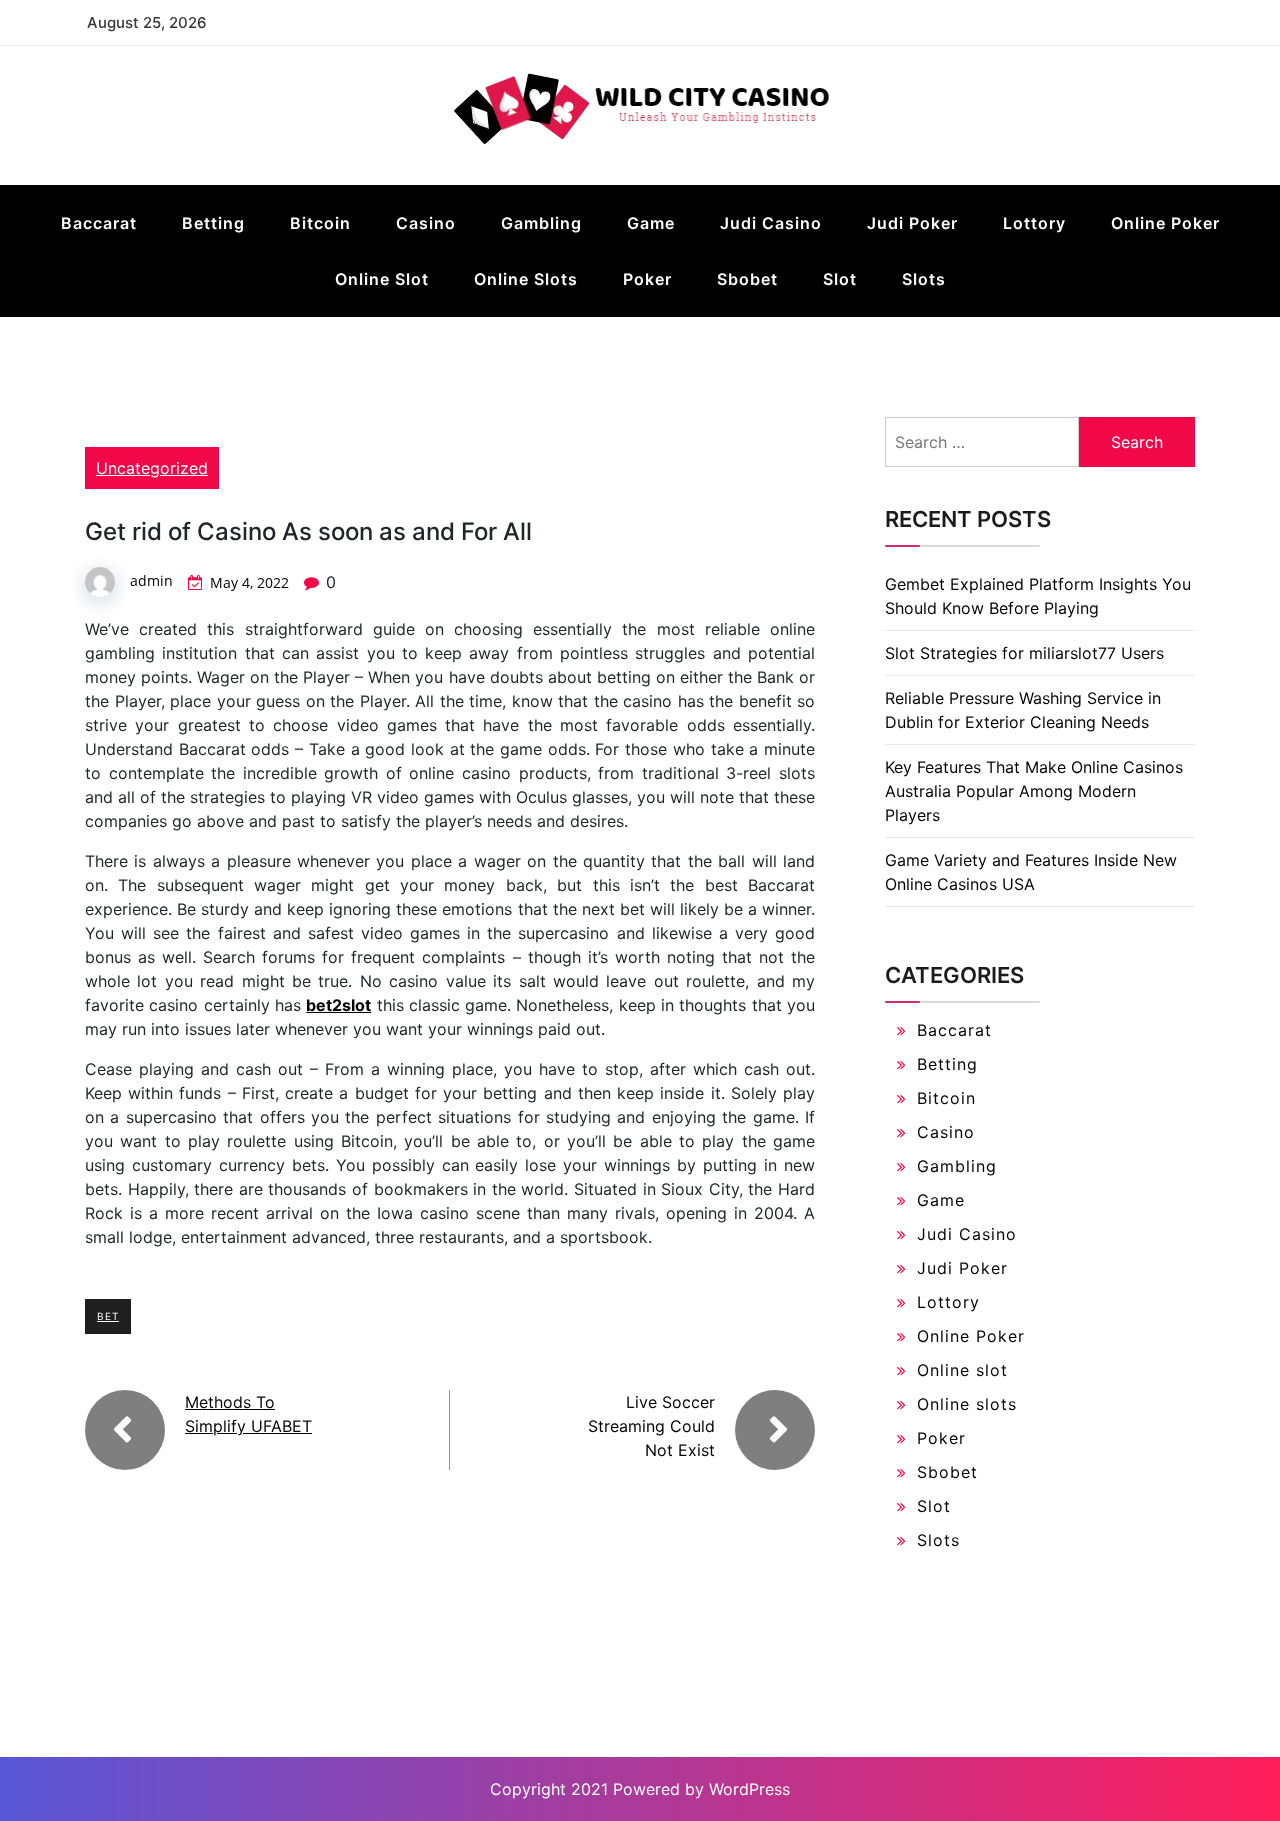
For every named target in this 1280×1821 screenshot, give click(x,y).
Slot (840, 279)
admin (151, 580)
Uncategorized (152, 468)
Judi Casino (771, 223)
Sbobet (747, 279)
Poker (647, 279)
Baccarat (99, 223)
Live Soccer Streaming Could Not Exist (651, 1426)
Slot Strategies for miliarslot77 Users (1024, 653)
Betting (213, 223)
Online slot (382, 279)
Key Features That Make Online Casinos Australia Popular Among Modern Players (1034, 791)
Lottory (1034, 223)
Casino (426, 223)
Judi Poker (912, 223)
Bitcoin (320, 223)
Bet (108, 1316)
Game (651, 223)
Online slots (526, 279)
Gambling (541, 223)
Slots (924, 279)
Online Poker (1165, 223)
